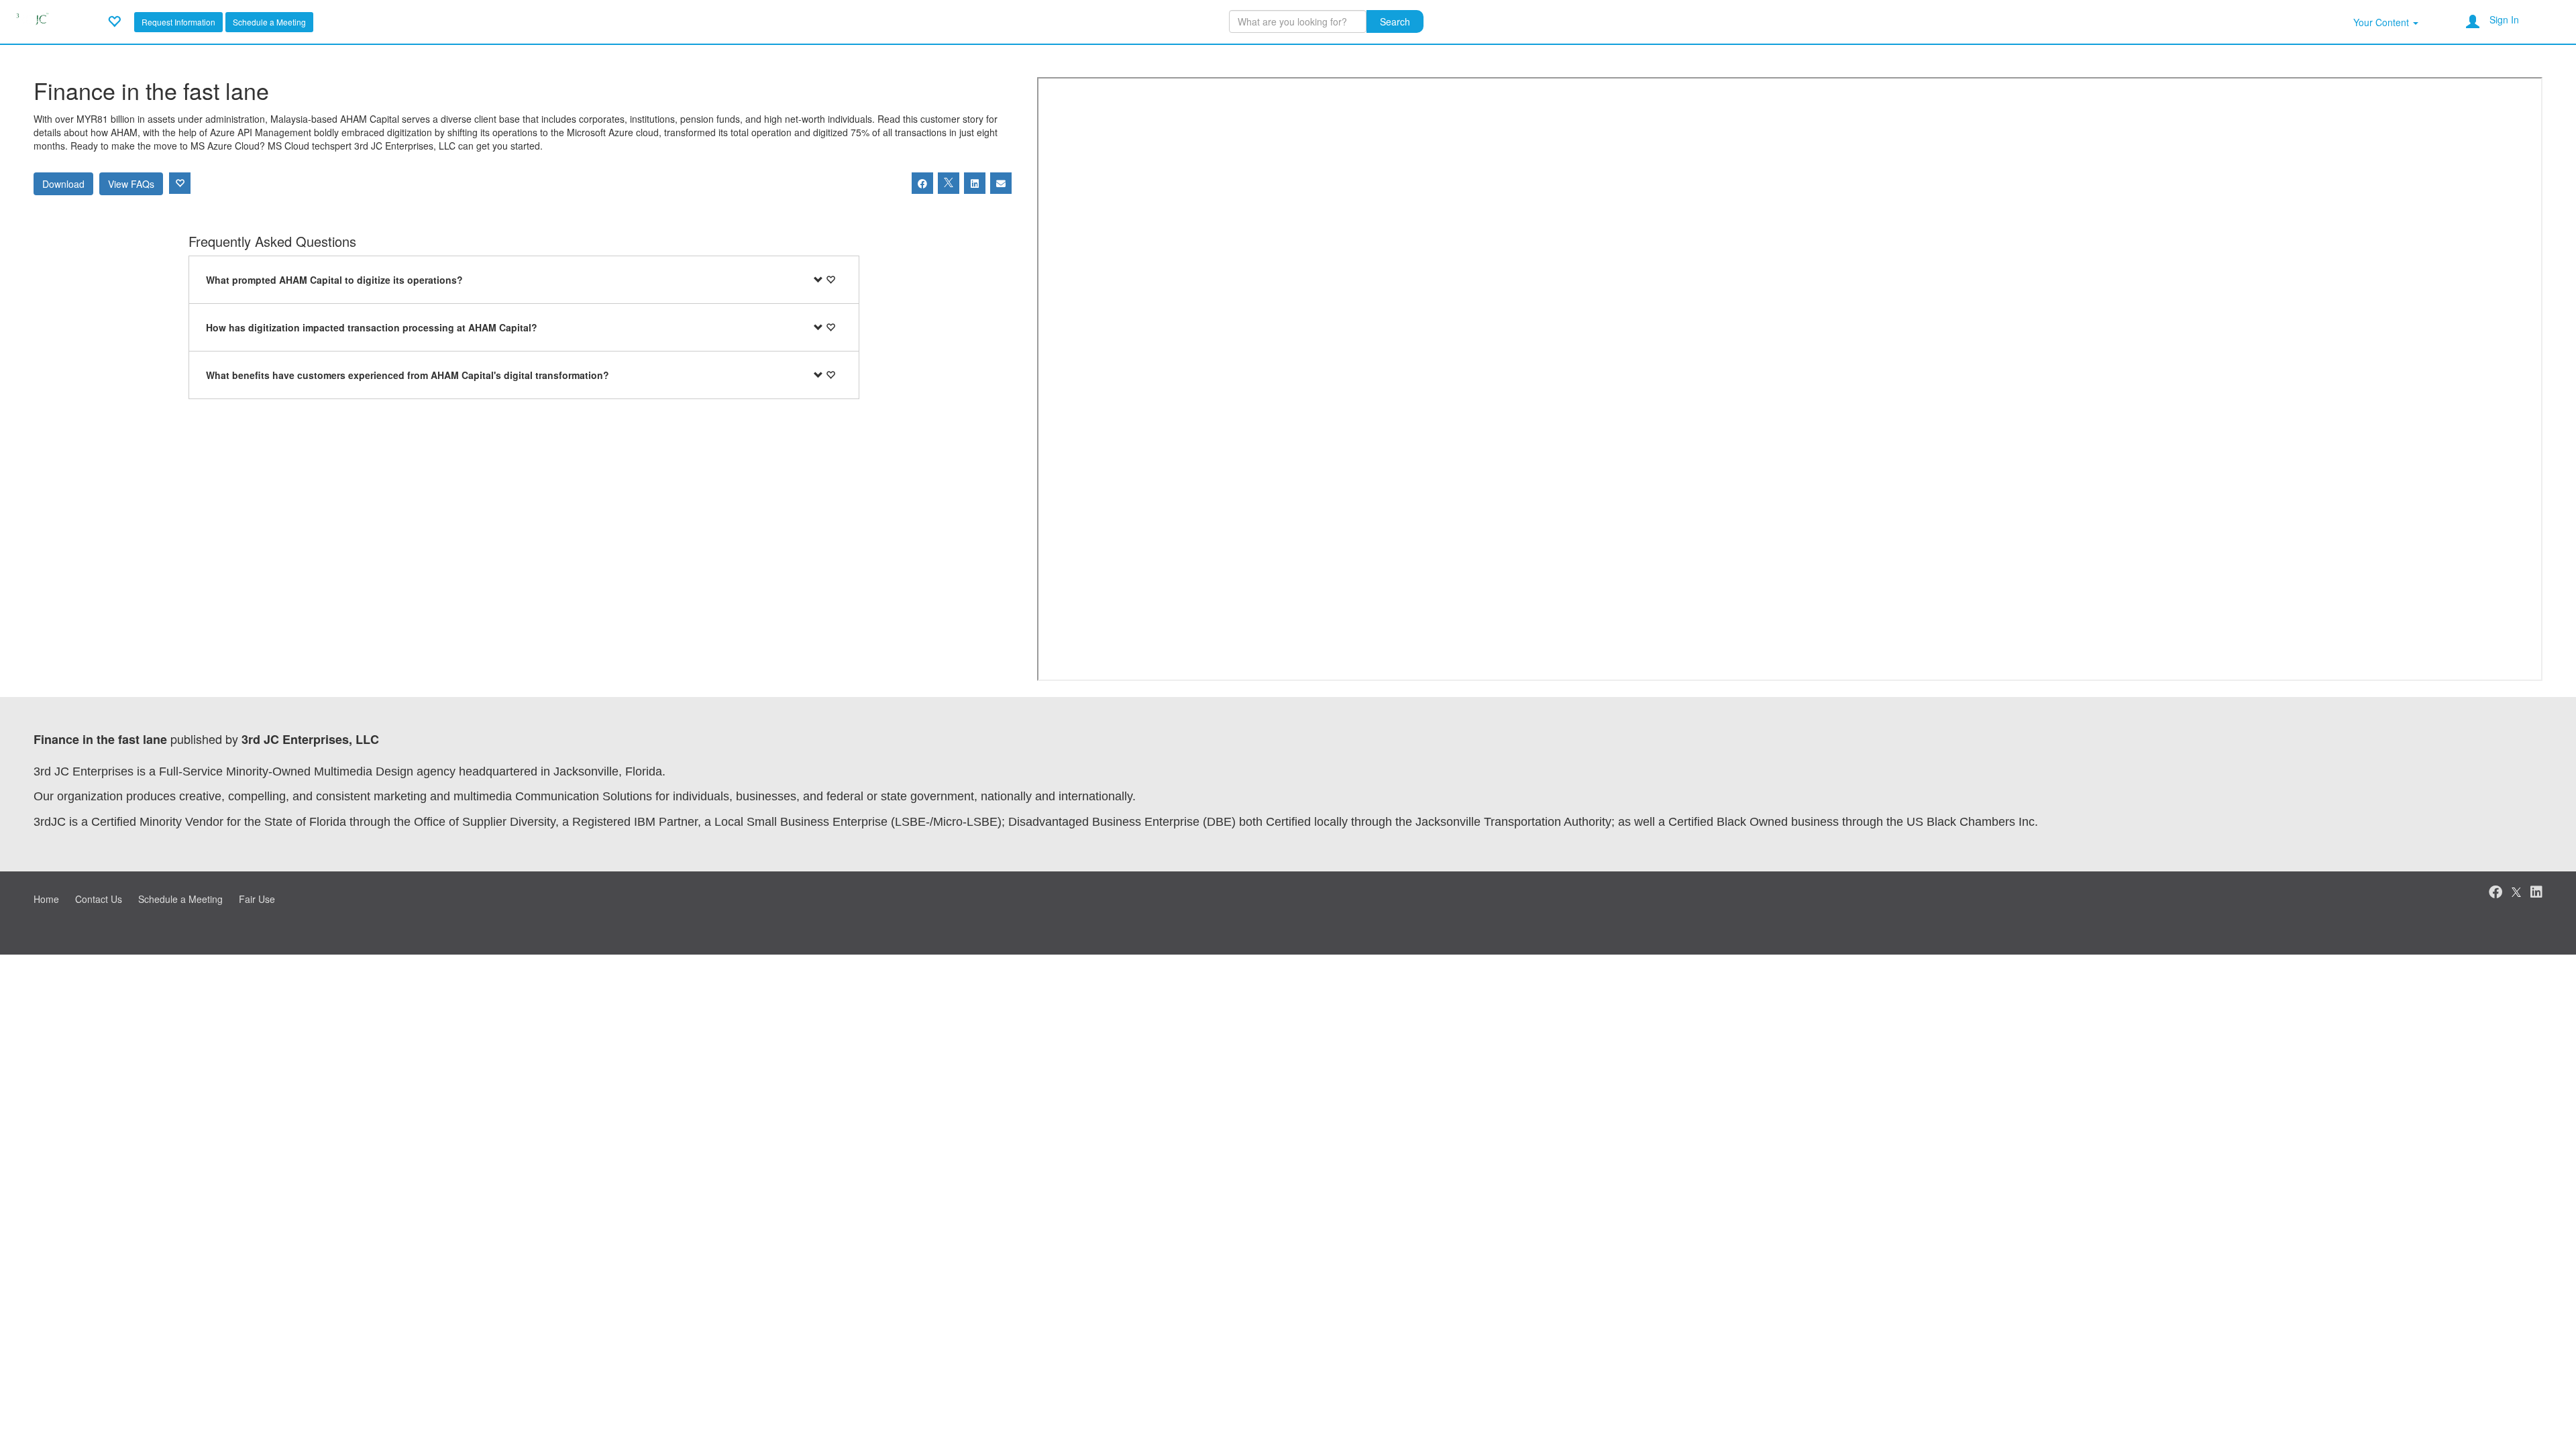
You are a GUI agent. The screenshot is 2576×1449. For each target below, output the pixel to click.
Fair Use (257, 899)
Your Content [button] (2382, 22)
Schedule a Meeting (269, 22)
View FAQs (131, 184)
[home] (32, 20)
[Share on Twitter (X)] (949, 183)
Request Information (178, 22)
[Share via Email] (1001, 183)
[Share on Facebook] (922, 183)
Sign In (2504, 19)
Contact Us (99, 899)
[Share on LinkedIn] (975, 183)
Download (63, 184)
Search (1395, 21)
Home (46, 899)
